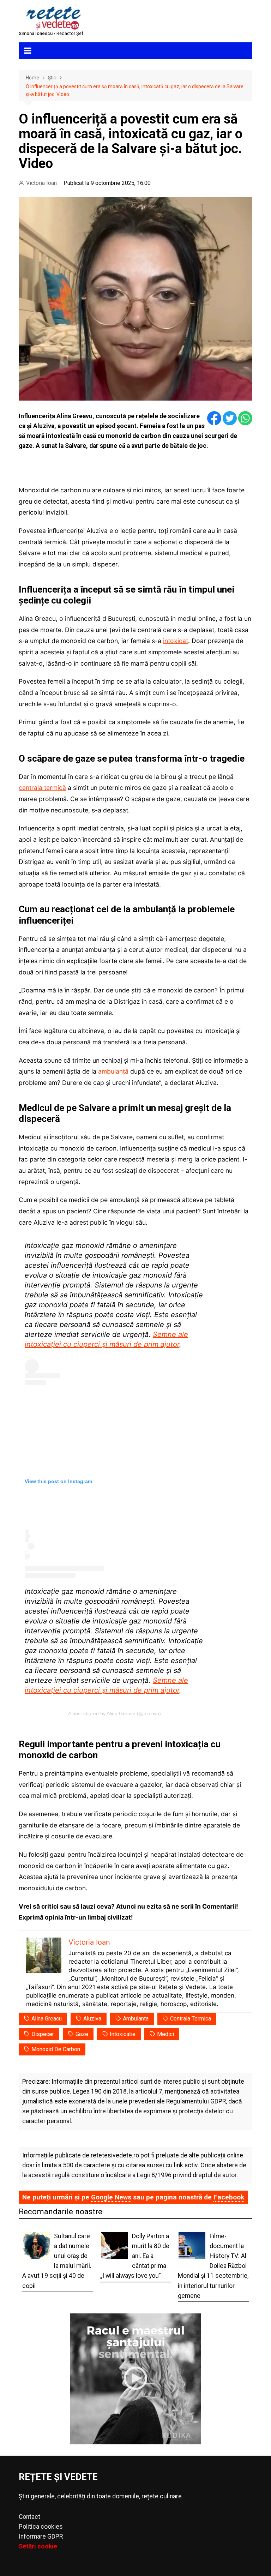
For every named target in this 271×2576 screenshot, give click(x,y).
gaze (82, 2034)
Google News (111, 2197)
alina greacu (47, 2019)
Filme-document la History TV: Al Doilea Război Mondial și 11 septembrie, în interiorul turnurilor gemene (213, 2266)
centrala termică (42, 788)
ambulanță (113, 1071)
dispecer (43, 2034)
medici (165, 2034)
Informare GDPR (41, 2536)
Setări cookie (38, 2546)
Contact (29, 2517)
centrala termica (191, 2019)
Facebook (229, 2197)
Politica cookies (41, 2527)
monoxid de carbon (56, 2049)
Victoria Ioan (41, 183)
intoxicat (176, 641)
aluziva (92, 2019)
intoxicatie (123, 2034)
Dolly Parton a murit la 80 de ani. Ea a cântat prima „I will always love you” (135, 2256)
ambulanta (136, 2019)
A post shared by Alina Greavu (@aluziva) (115, 1713)
